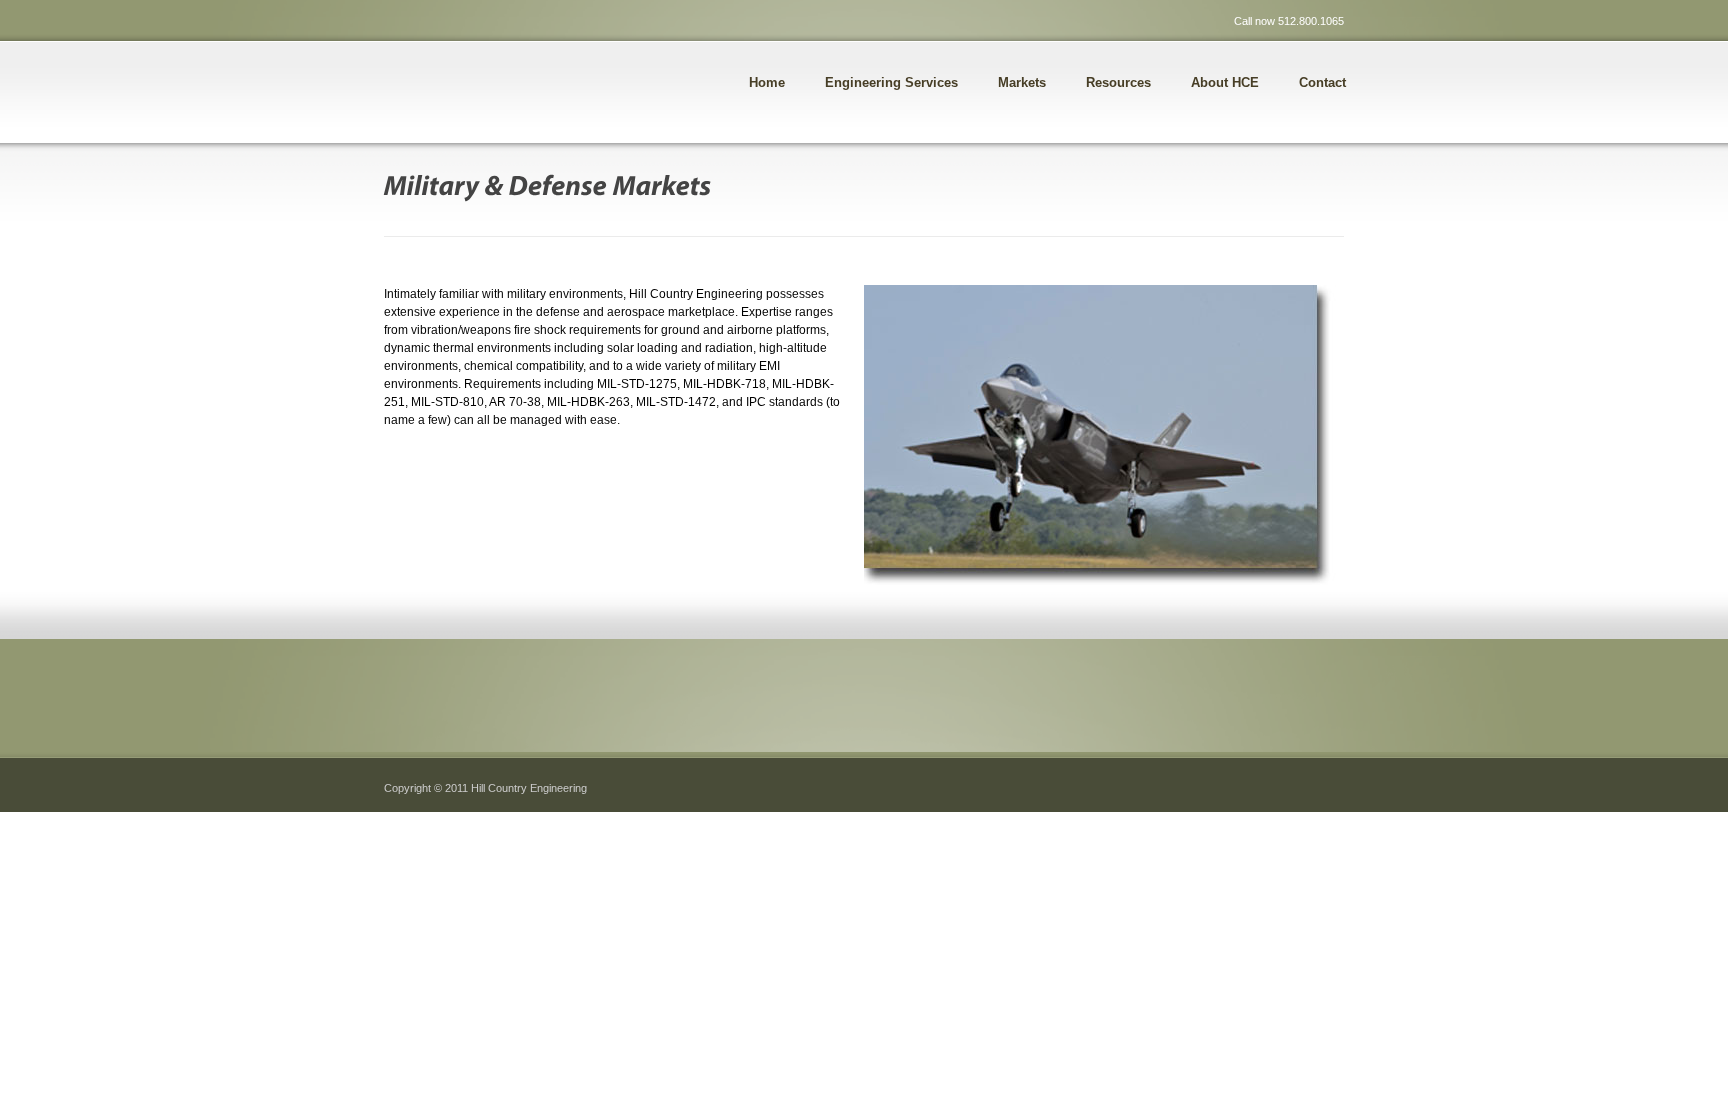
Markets (1022, 82)
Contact (1322, 82)
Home (767, 82)
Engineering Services (891, 82)
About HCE (1225, 82)
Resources (1118, 82)
